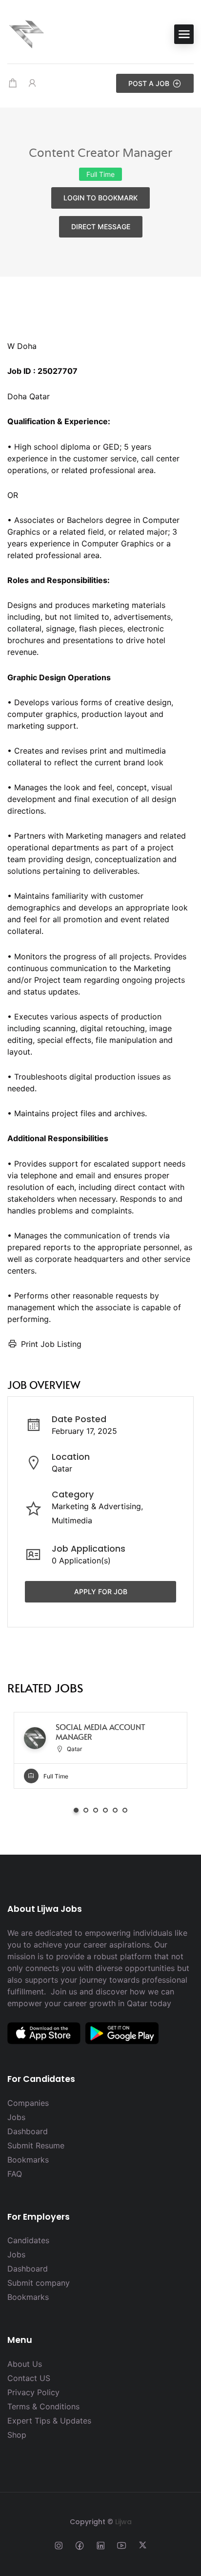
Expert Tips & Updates (49, 2421)
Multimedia (72, 1520)
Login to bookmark (100, 198)
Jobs (16, 2117)
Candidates (28, 2240)
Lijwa (123, 2522)
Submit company (39, 2283)
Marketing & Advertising (96, 1506)
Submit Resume (36, 2145)
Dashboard (28, 2131)
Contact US (29, 2378)
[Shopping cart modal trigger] (13, 83)
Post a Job (149, 83)
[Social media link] (59, 2545)
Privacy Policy (33, 2392)
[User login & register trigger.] (32, 83)
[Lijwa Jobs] (27, 33)
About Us (25, 2364)
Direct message (101, 227)
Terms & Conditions (43, 2406)
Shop (17, 2435)
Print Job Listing (51, 1344)
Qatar (62, 1469)
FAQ (15, 2174)
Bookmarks (28, 2160)
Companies (28, 2103)
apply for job (101, 1591)
